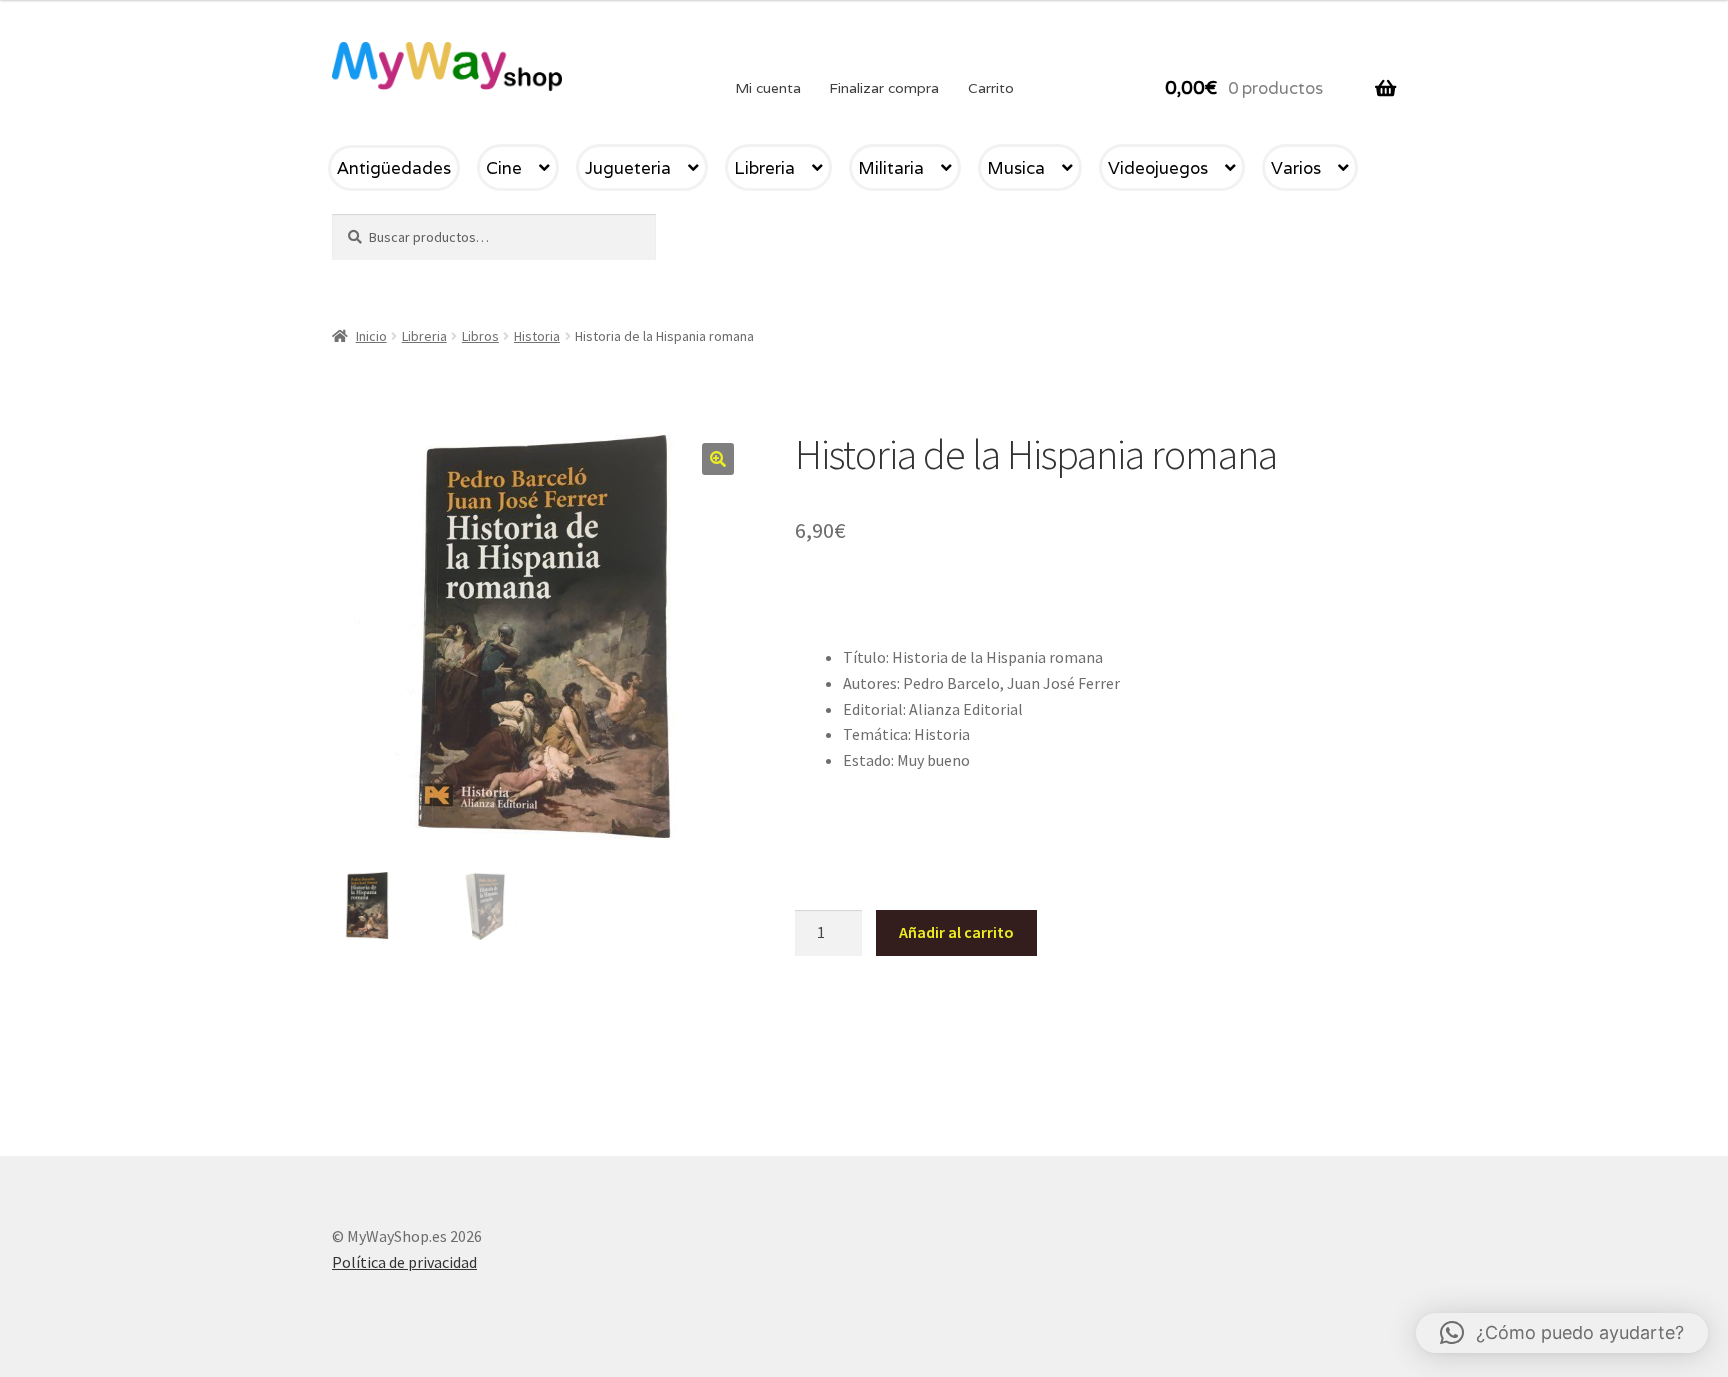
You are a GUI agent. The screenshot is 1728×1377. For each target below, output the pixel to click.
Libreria (764, 168)
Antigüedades (394, 168)
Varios (1296, 168)
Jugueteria (628, 168)
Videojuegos (1158, 168)
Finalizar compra (884, 88)
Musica (1016, 168)
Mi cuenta (768, 88)
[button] (718, 459)
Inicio (371, 336)
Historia (537, 336)
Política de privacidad (404, 1262)
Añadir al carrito (956, 932)
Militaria (891, 168)
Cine (504, 168)
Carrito (991, 88)
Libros (480, 336)
